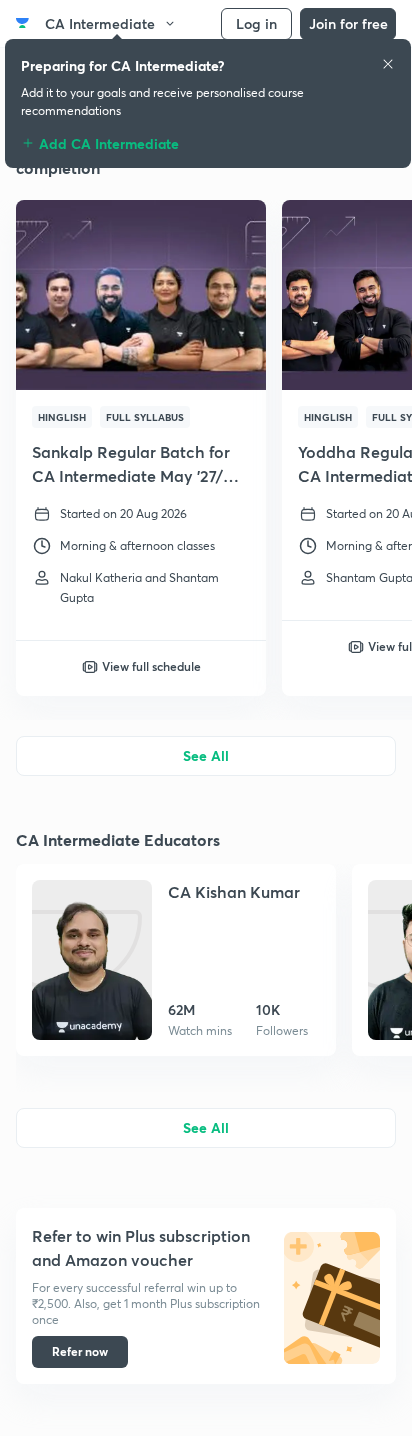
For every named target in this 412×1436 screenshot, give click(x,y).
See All (206, 755)
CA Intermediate (100, 23)
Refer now (80, 1351)
